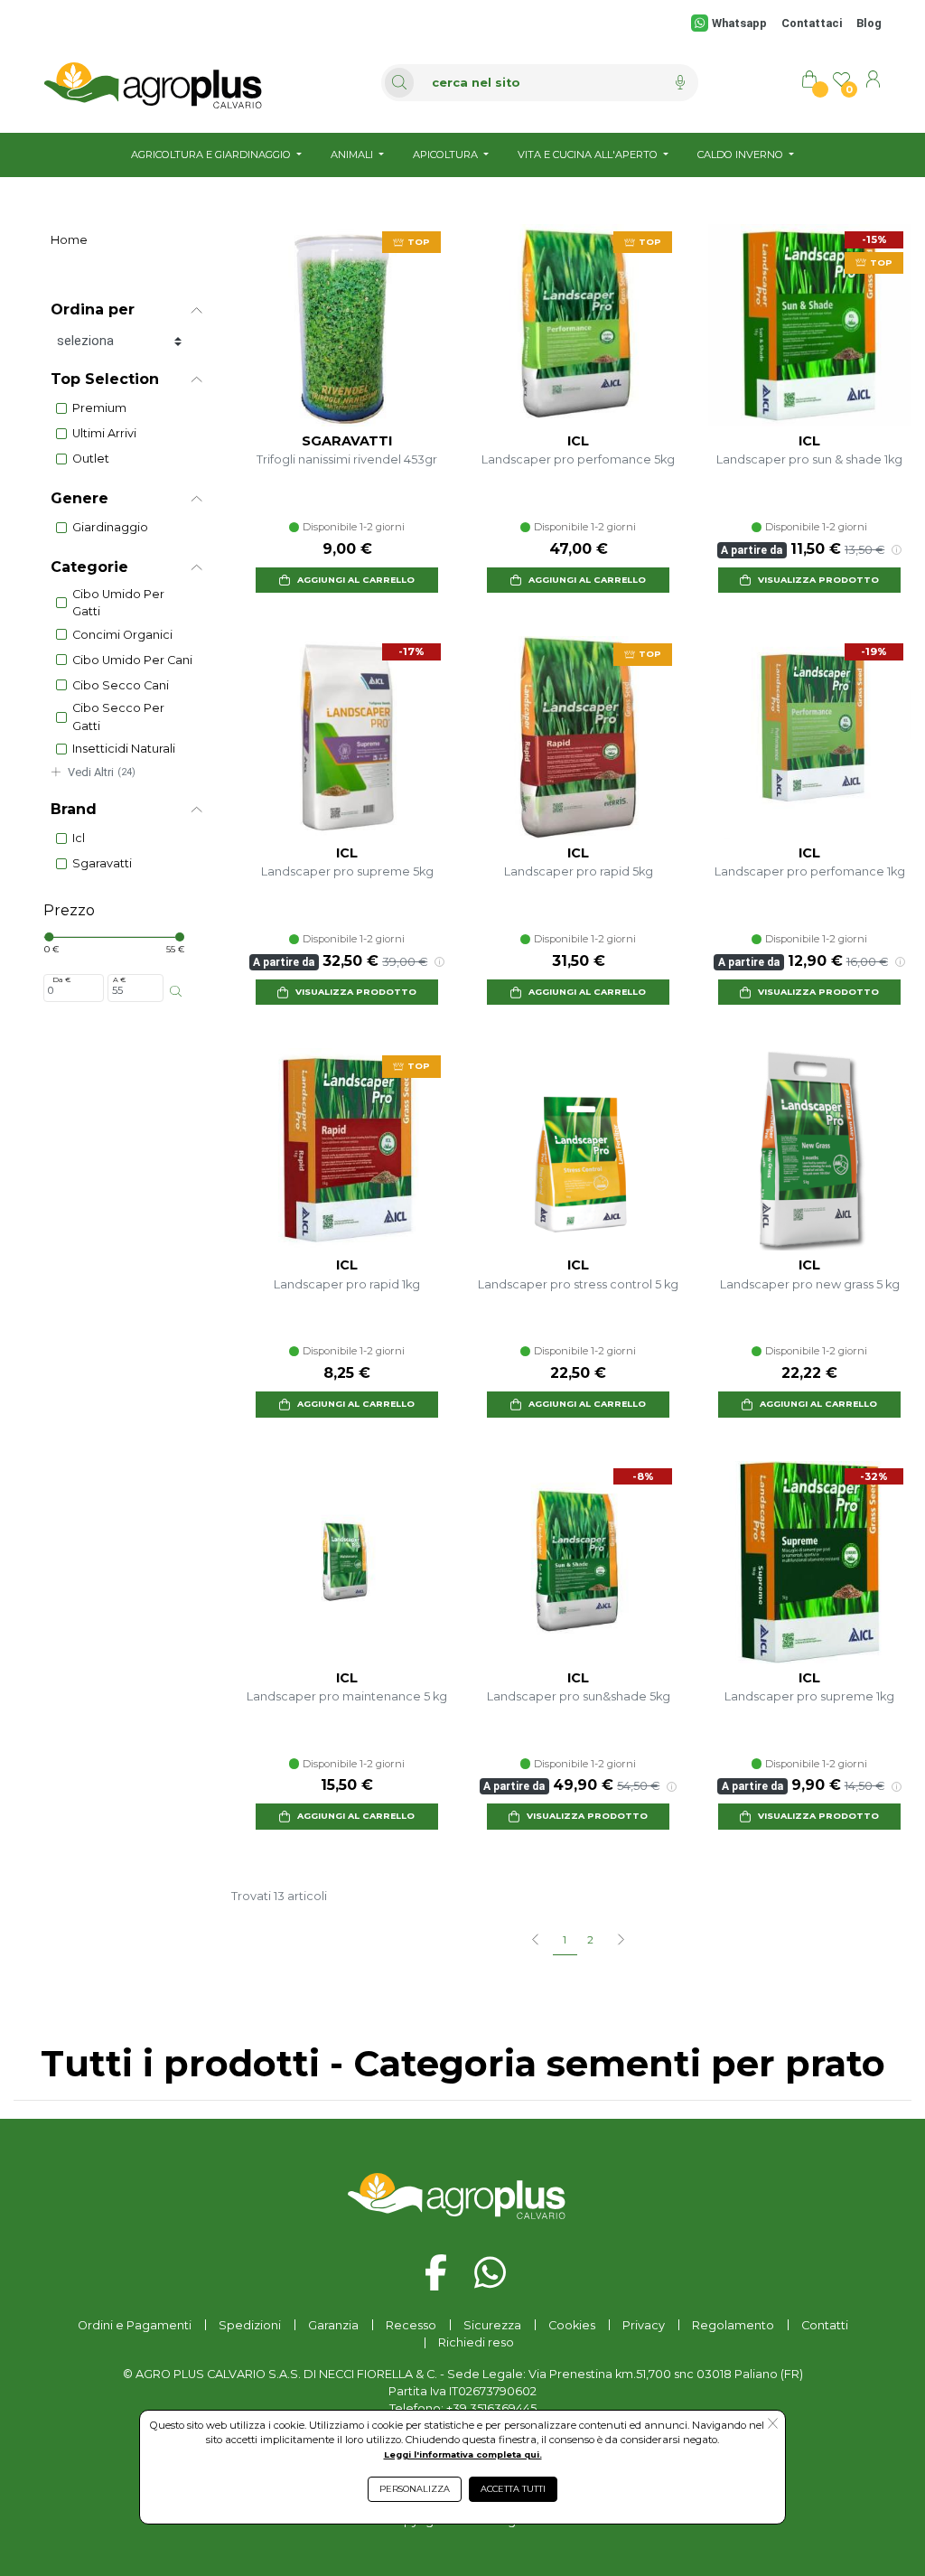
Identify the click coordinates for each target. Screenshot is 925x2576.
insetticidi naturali (124, 749)
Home (69, 240)
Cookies (572, 2325)
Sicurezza (492, 2325)
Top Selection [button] (105, 379)
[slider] (49, 937)
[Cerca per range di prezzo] (176, 991)
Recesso (411, 2325)
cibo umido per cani (132, 660)
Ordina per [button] (93, 309)
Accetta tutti (513, 2489)
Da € (61, 979)
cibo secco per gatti (118, 717)
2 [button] (590, 1940)
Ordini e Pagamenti (135, 2325)
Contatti (825, 2325)
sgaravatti (102, 863)
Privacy (644, 2325)
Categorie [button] (89, 567)
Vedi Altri (102, 772)
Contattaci (812, 23)
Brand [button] (74, 809)
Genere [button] (79, 498)
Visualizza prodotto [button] (818, 580)
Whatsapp (739, 23)
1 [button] (565, 1940)
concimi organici (122, 635)
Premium (99, 408)
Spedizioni (250, 2325)
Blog (869, 23)
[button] (620, 1941)
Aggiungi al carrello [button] (356, 580)
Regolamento (733, 2325)
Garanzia (333, 2325)
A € (119, 979)
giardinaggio (110, 527)
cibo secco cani (121, 685)
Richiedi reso (476, 2342)
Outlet (91, 459)
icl (79, 838)
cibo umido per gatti (118, 603)
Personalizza (415, 2489)
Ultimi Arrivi (104, 433)
